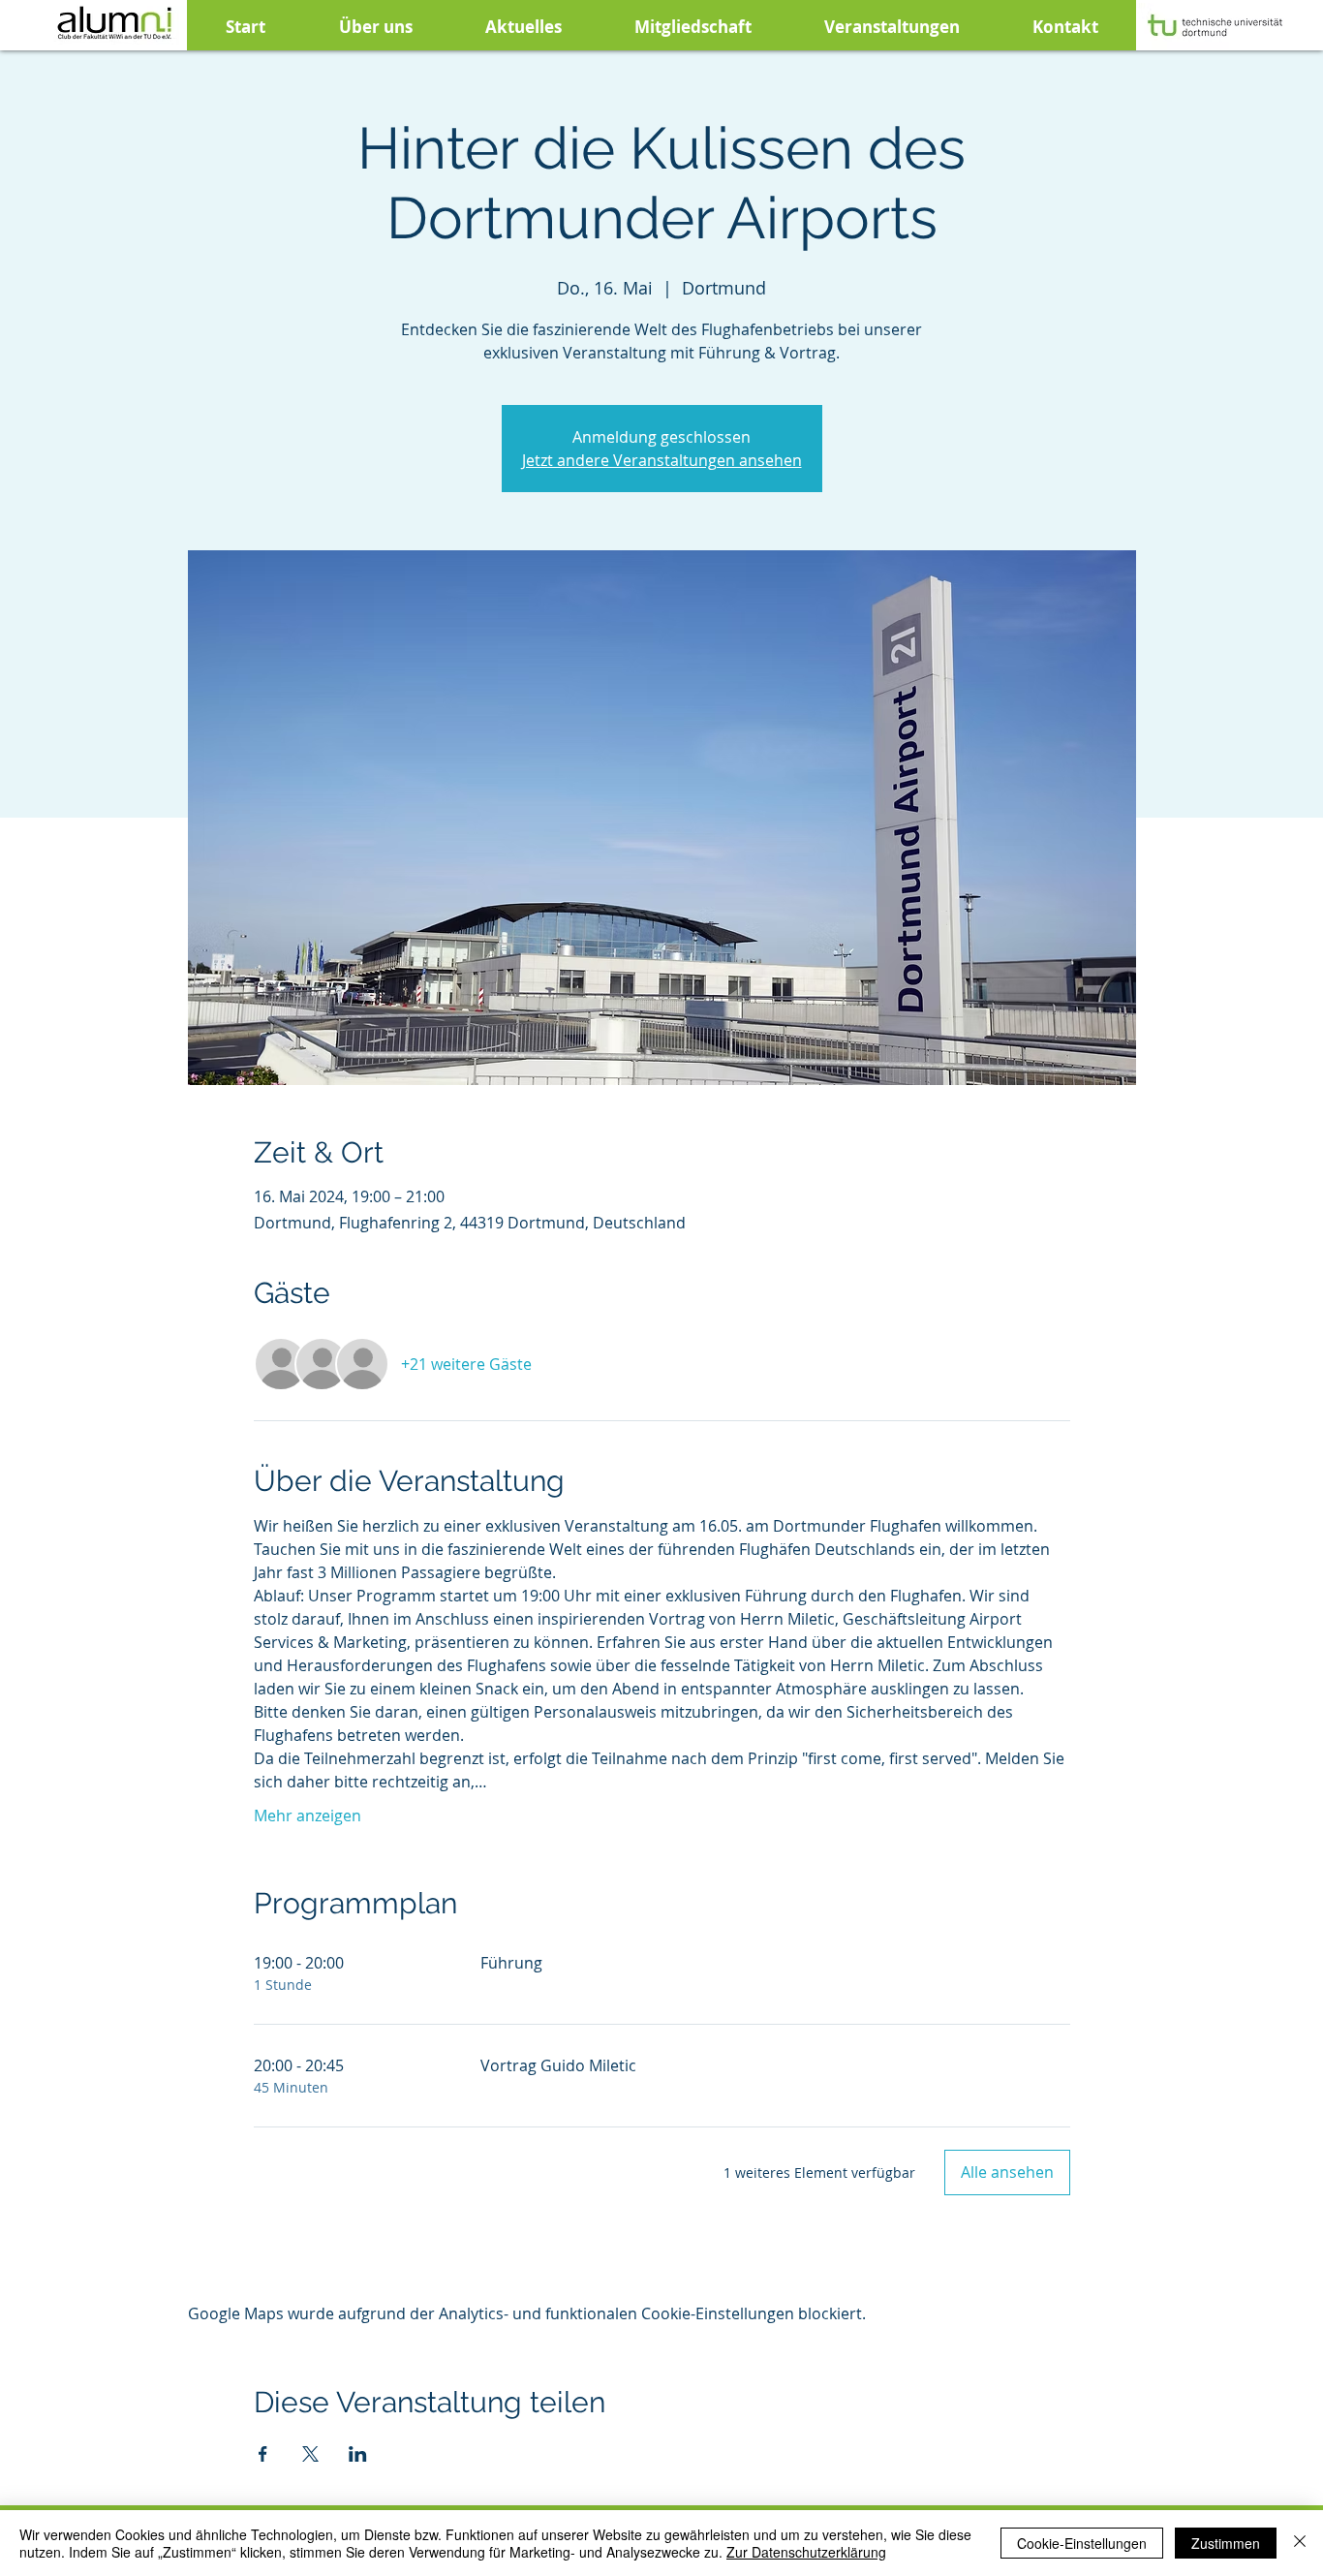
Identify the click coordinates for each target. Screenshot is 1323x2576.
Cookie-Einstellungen (1082, 2543)
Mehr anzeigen (308, 1816)
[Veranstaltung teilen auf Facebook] (263, 2454)
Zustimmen (1226, 2543)
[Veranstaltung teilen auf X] (310, 2454)
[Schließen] (1300, 2543)
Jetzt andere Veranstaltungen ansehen (662, 460)
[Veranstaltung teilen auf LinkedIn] (358, 2454)
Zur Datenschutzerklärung (806, 2552)
